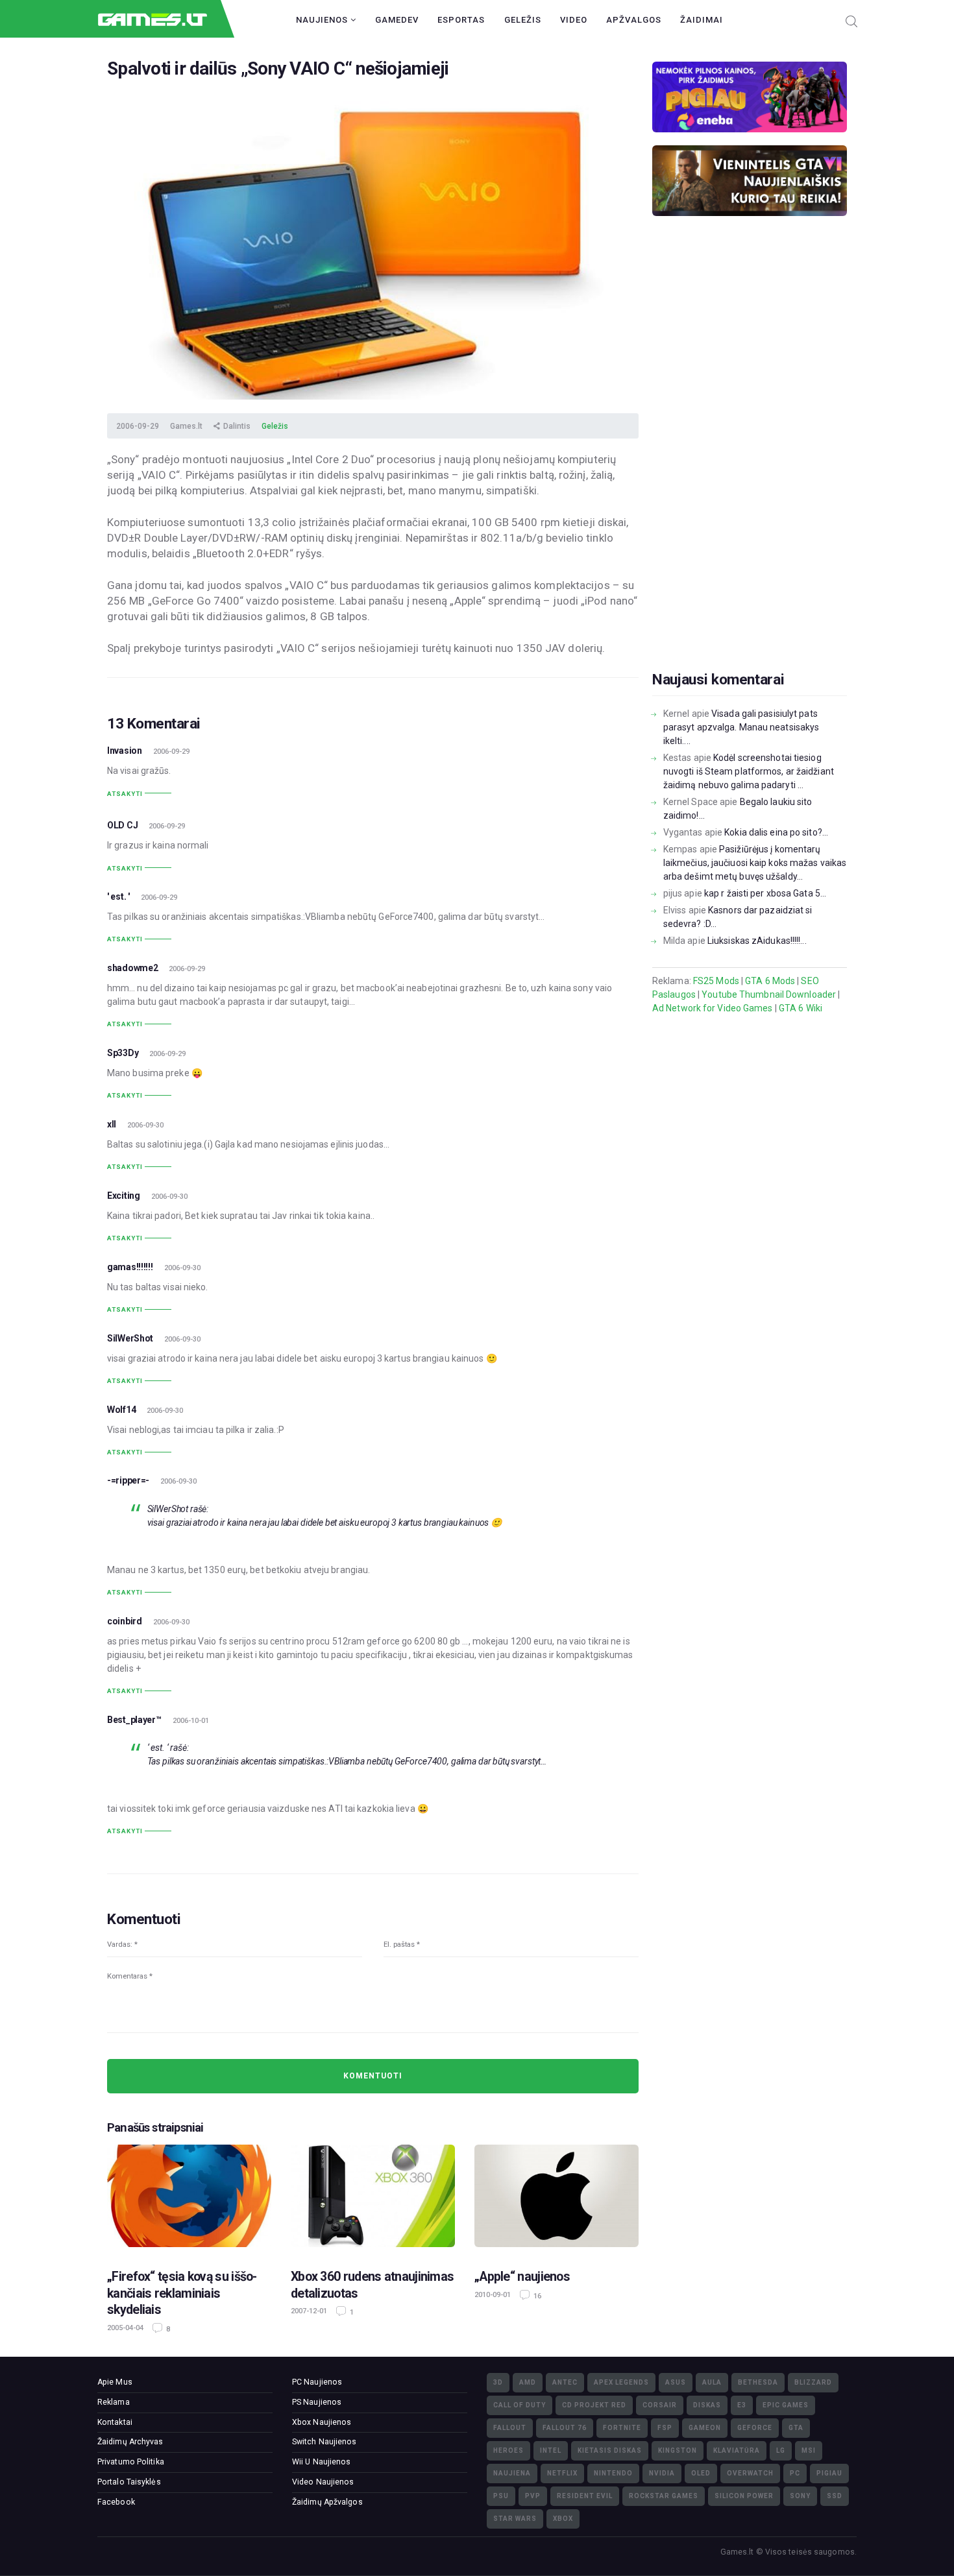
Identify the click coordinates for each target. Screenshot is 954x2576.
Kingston (678, 2450)
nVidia (662, 2473)
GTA (796, 2428)
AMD (528, 2382)
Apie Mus (115, 2382)
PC (795, 2473)
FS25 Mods (716, 981)
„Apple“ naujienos (522, 2277)
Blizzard (813, 2382)
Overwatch (750, 2473)
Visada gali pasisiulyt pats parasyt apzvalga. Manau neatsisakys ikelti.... (741, 727)
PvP (533, 2496)
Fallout (510, 2428)
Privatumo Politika (131, 2462)
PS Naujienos (317, 2402)
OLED (701, 2473)
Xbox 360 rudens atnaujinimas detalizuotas (372, 2285)
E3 (742, 2405)
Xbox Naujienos (322, 2422)
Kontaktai (115, 2422)
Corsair (660, 2405)
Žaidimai (702, 20)
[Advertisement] (750, 464)
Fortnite (622, 2428)
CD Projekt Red (594, 2405)
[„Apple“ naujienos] (556, 2200)
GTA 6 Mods (770, 981)
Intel (551, 2450)
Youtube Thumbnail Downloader (769, 994)
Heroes (508, 2450)
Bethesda (758, 2382)
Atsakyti (125, 794)
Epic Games (786, 2405)
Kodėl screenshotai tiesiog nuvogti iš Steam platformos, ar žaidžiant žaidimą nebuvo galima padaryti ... (749, 771)
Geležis (523, 20)
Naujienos (323, 20)
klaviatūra (737, 2450)
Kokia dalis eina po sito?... (776, 832)
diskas (707, 2405)
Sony (800, 2496)
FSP (665, 2428)
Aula (712, 2382)
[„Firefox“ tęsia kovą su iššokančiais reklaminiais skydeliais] (189, 2200)
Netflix (562, 2473)
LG (781, 2450)
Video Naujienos (323, 2482)
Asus (676, 2382)
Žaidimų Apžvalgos (327, 2502)
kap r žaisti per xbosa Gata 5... (765, 893)
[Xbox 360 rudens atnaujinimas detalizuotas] (373, 2200)
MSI (809, 2450)
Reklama (114, 2402)
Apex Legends (621, 2382)
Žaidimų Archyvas (130, 2442)
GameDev (397, 20)
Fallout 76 (565, 2428)
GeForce (755, 2428)
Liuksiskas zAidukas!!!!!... (757, 941)
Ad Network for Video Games (713, 1008)
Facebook (116, 2502)
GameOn (705, 2428)
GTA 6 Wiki (801, 1008)
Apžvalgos (634, 20)
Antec (565, 2382)
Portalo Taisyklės (129, 2482)
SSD (835, 2496)
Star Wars (515, 2519)
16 (536, 2296)
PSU (501, 2496)
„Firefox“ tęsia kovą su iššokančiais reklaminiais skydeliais (182, 2293)
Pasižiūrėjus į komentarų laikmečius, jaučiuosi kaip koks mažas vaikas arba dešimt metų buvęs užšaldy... (755, 863)
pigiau (829, 2473)
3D (498, 2382)
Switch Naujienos (324, 2442)
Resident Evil (585, 2496)
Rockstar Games (664, 2496)
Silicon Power (744, 2496)
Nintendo (613, 2473)
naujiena (512, 2473)
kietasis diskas (610, 2450)
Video (574, 20)
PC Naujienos (317, 2382)
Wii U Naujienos (322, 2462)
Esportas (461, 20)
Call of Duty (520, 2405)
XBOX (563, 2519)
